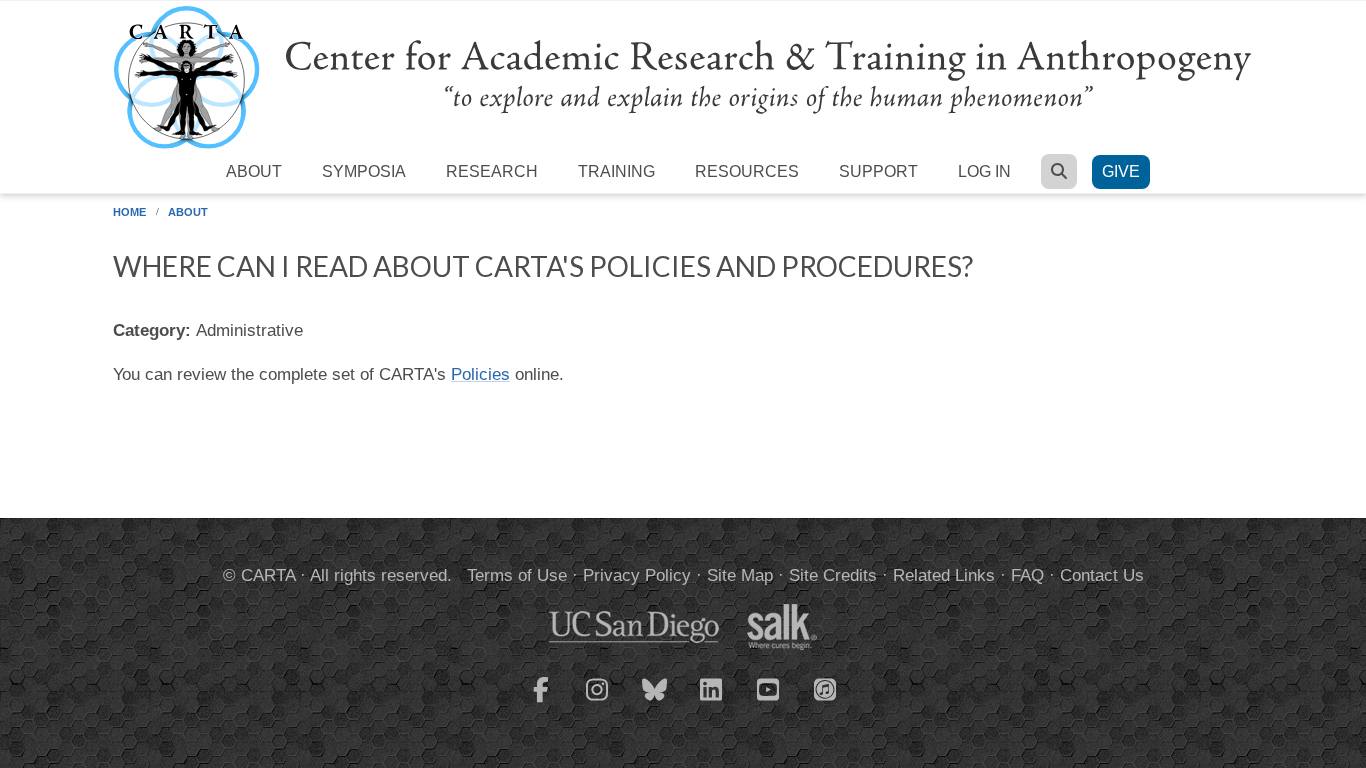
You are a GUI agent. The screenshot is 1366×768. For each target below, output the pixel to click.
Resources (747, 171)
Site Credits (833, 575)
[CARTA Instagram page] (598, 702)
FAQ (1027, 575)
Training (616, 171)
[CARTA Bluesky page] (655, 702)
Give (1121, 171)
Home (129, 212)
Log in (984, 171)
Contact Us (1102, 575)
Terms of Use (517, 575)
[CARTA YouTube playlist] (769, 702)
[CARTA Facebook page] (541, 702)
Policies (480, 374)
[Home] (683, 76)
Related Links (944, 575)
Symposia (364, 171)
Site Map (740, 575)
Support (878, 171)
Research (492, 171)
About (254, 171)
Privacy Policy (637, 575)
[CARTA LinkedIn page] (712, 702)
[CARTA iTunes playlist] (826, 688)
